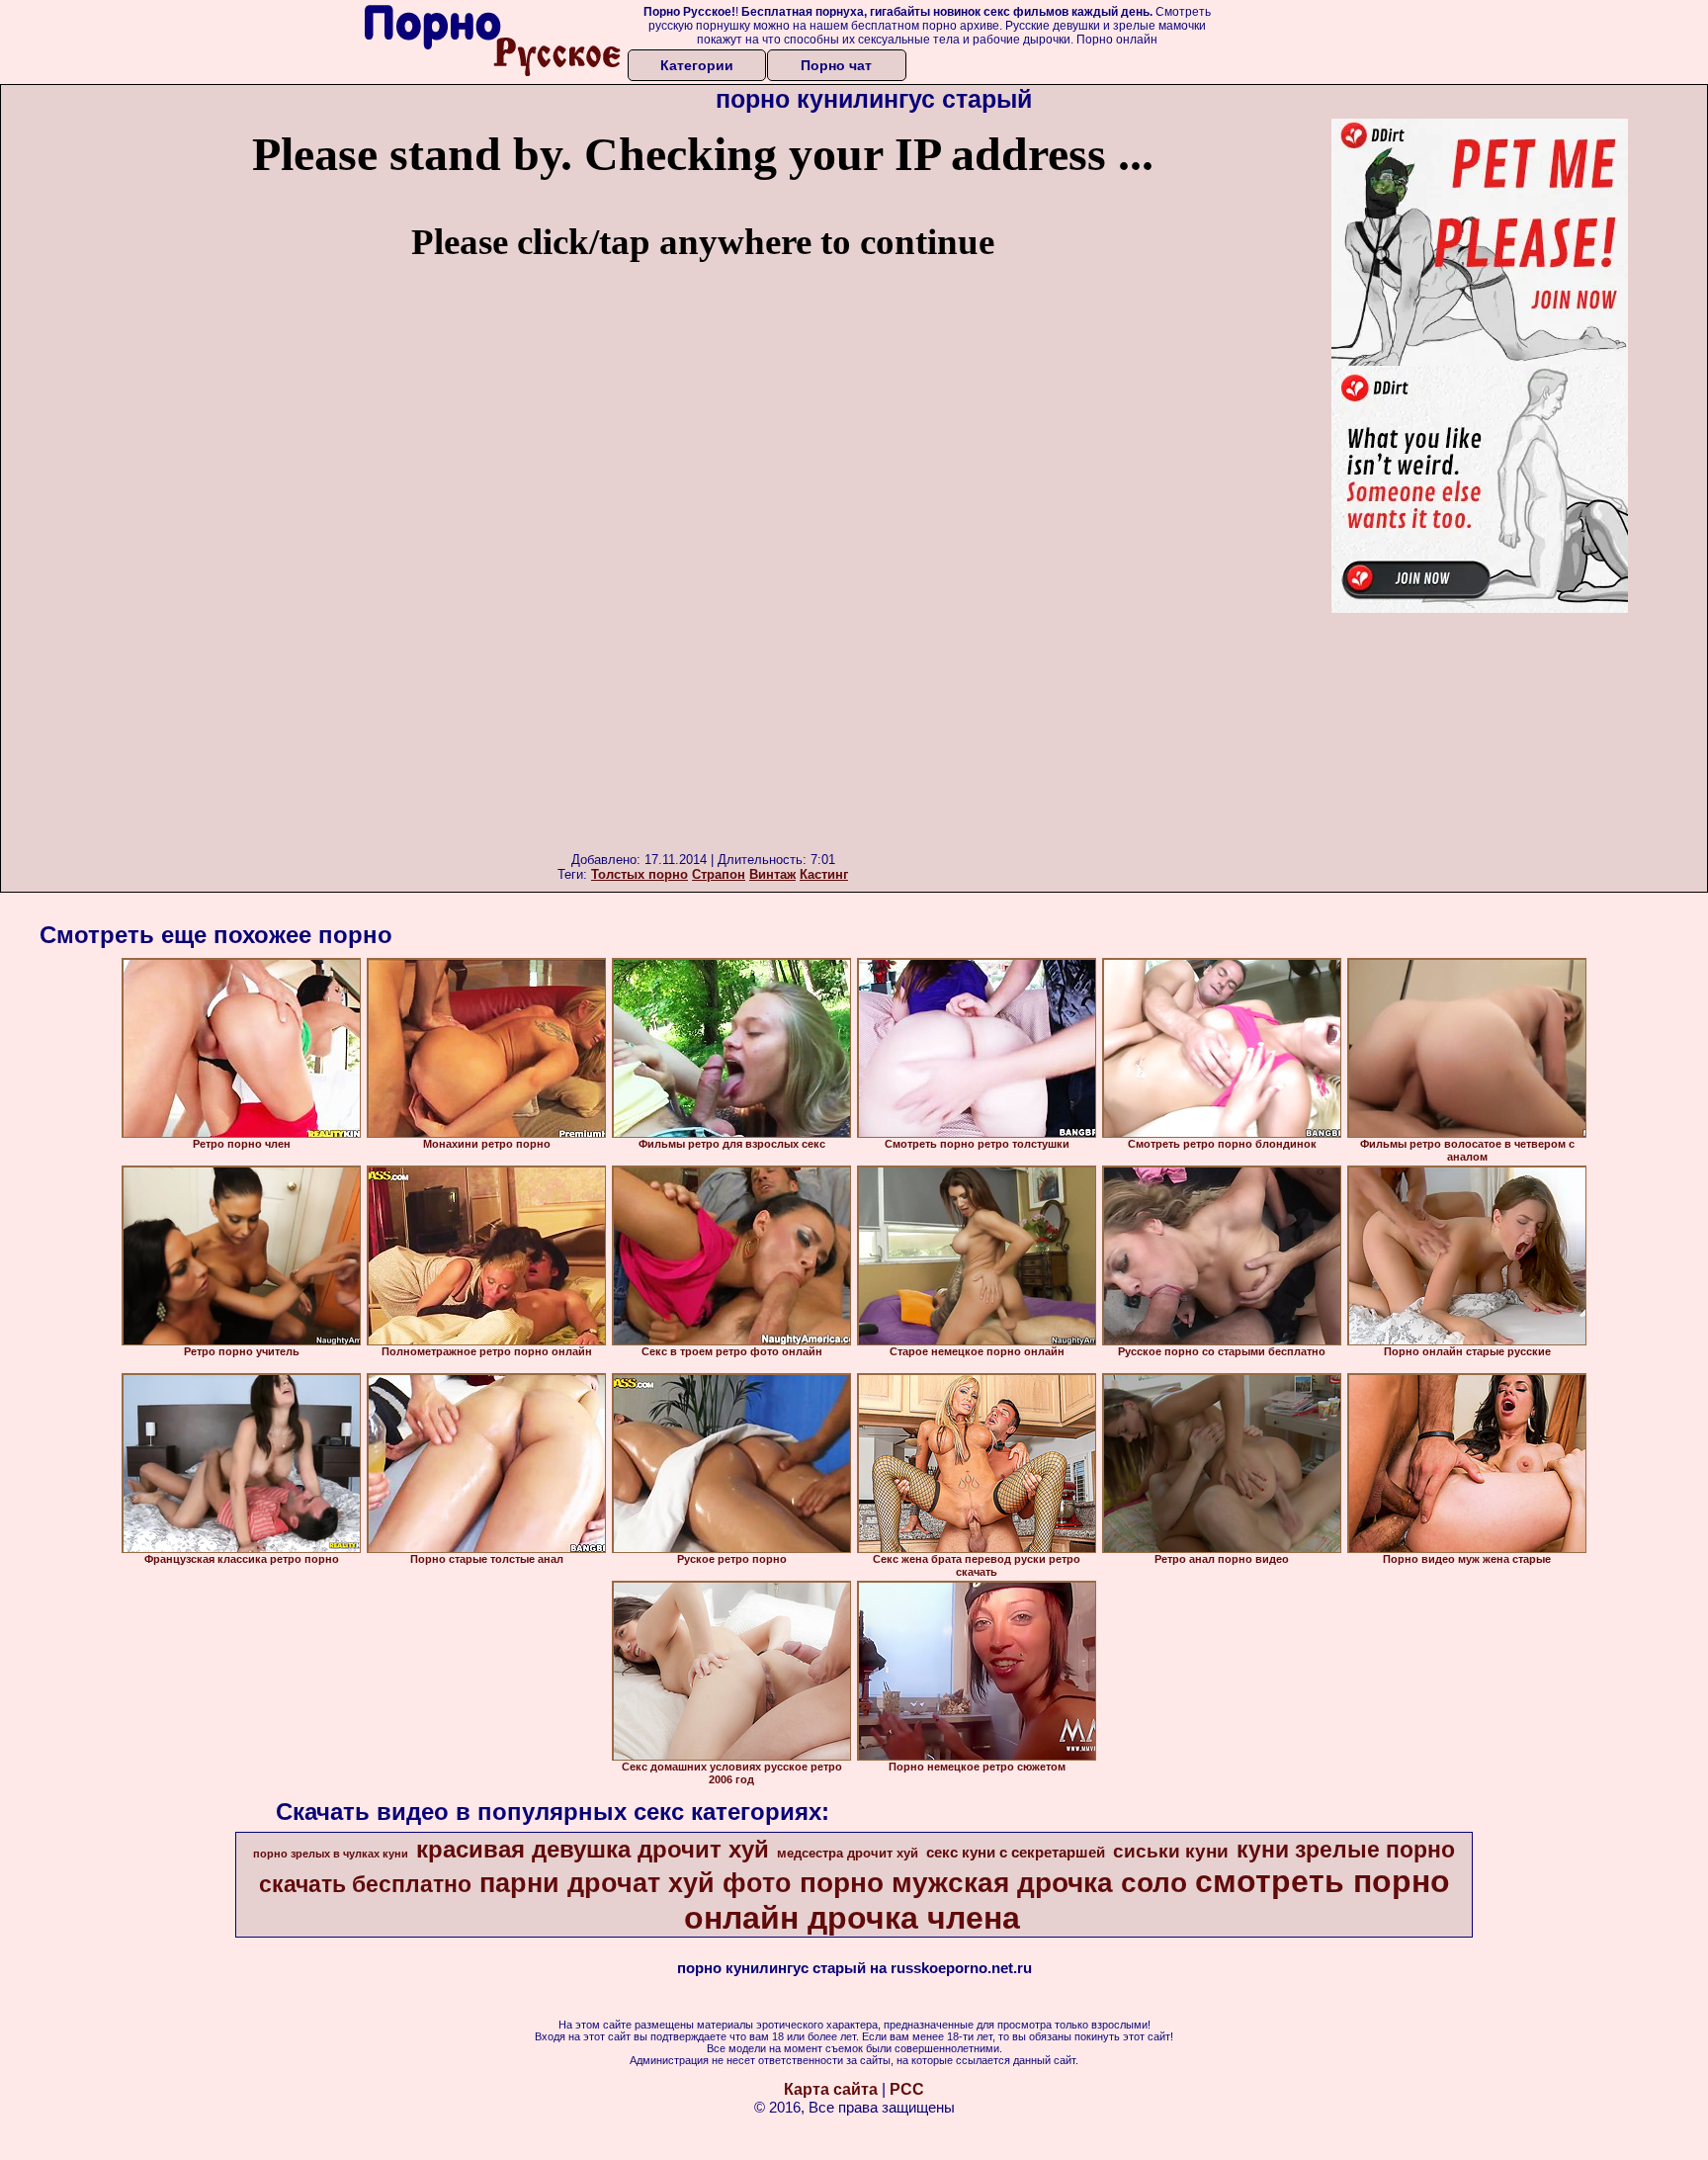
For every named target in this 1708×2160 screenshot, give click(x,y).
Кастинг (824, 874)
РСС (907, 2089)
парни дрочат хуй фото (636, 1883)
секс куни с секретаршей (1016, 1853)
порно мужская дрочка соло (993, 1883)
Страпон (719, 874)
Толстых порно (640, 874)
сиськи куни (1171, 1851)
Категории (697, 65)
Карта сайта (831, 2089)
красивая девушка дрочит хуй (593, 1849)
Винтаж (772, 874)
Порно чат (836, 65)
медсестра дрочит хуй (848, 1853)
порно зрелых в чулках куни (331, 1854)
